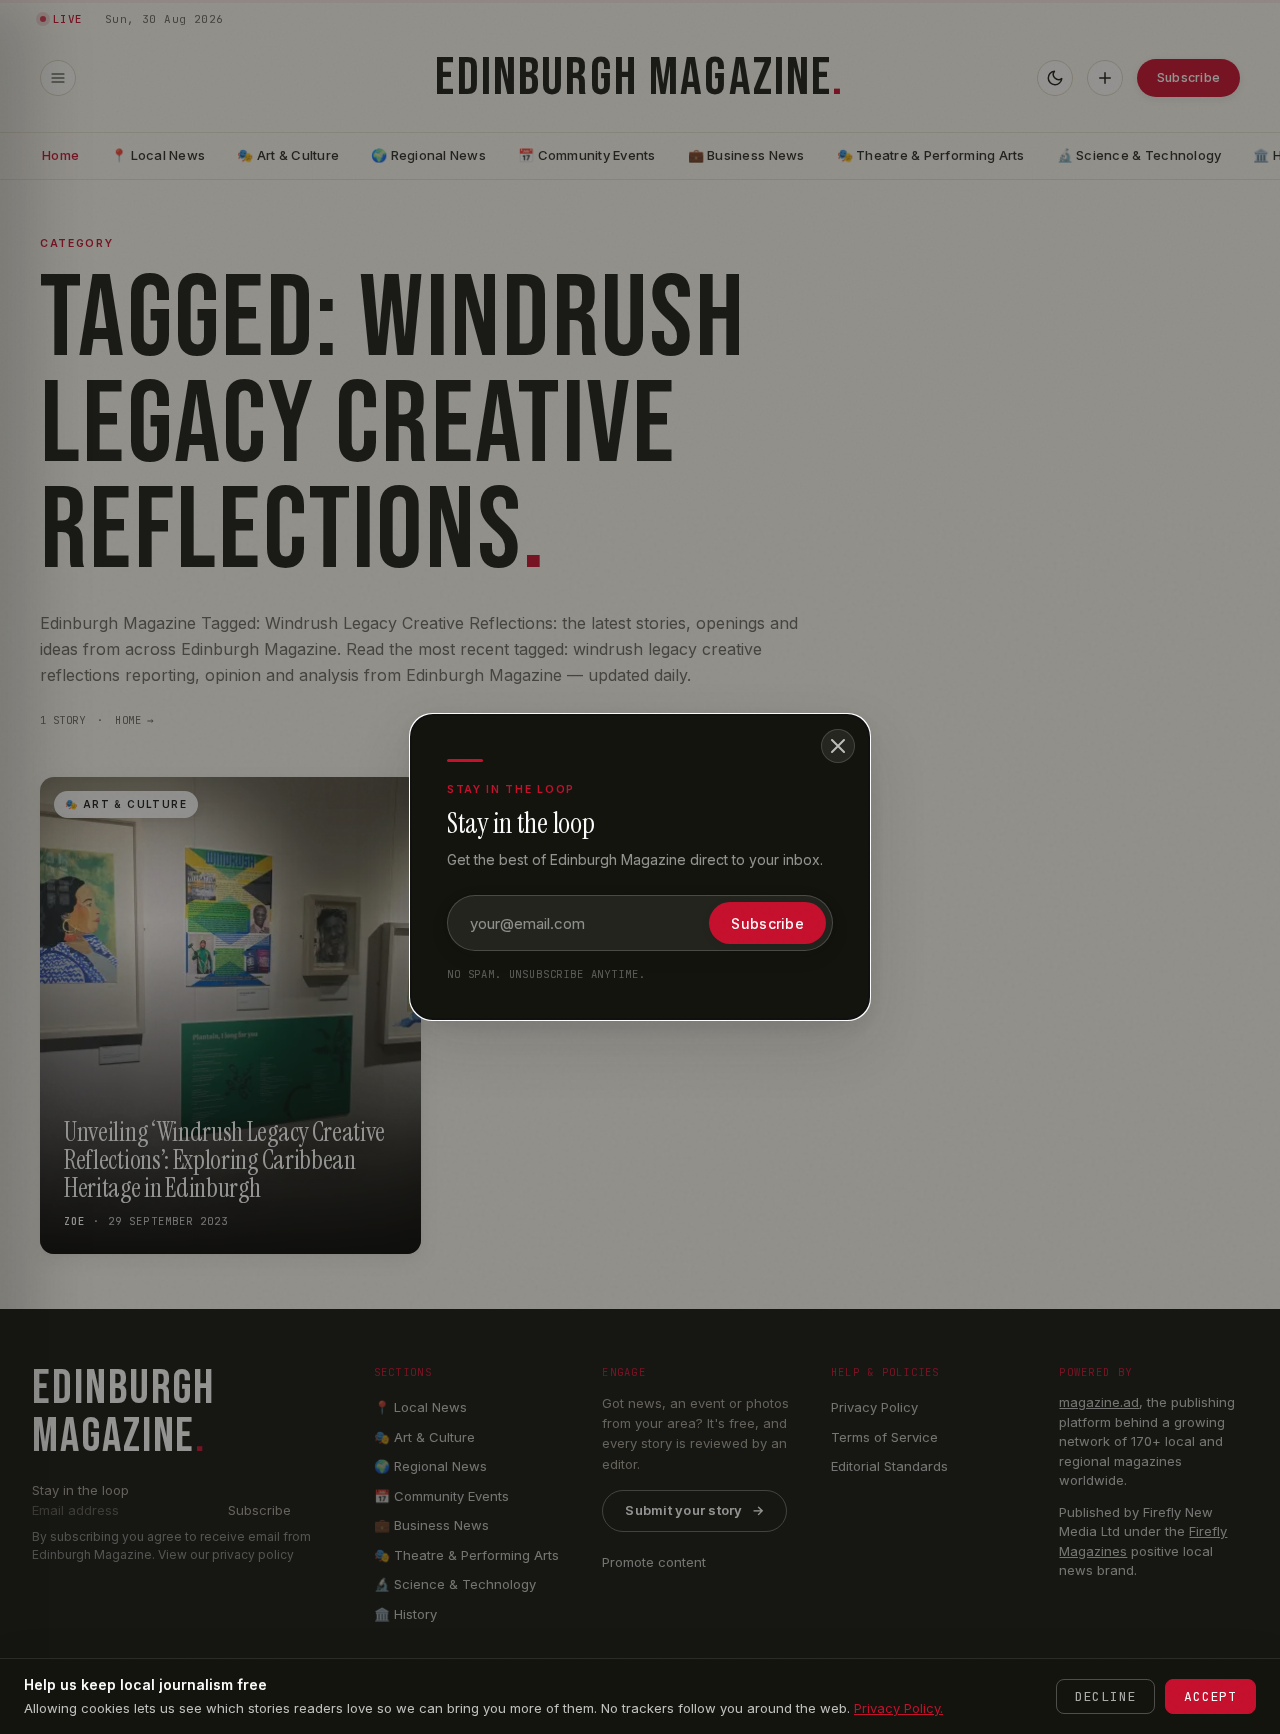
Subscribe (767, 923)
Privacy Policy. (898, 1708)
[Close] (838, 746)
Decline (1105, 1696)
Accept (1210, 1696)
